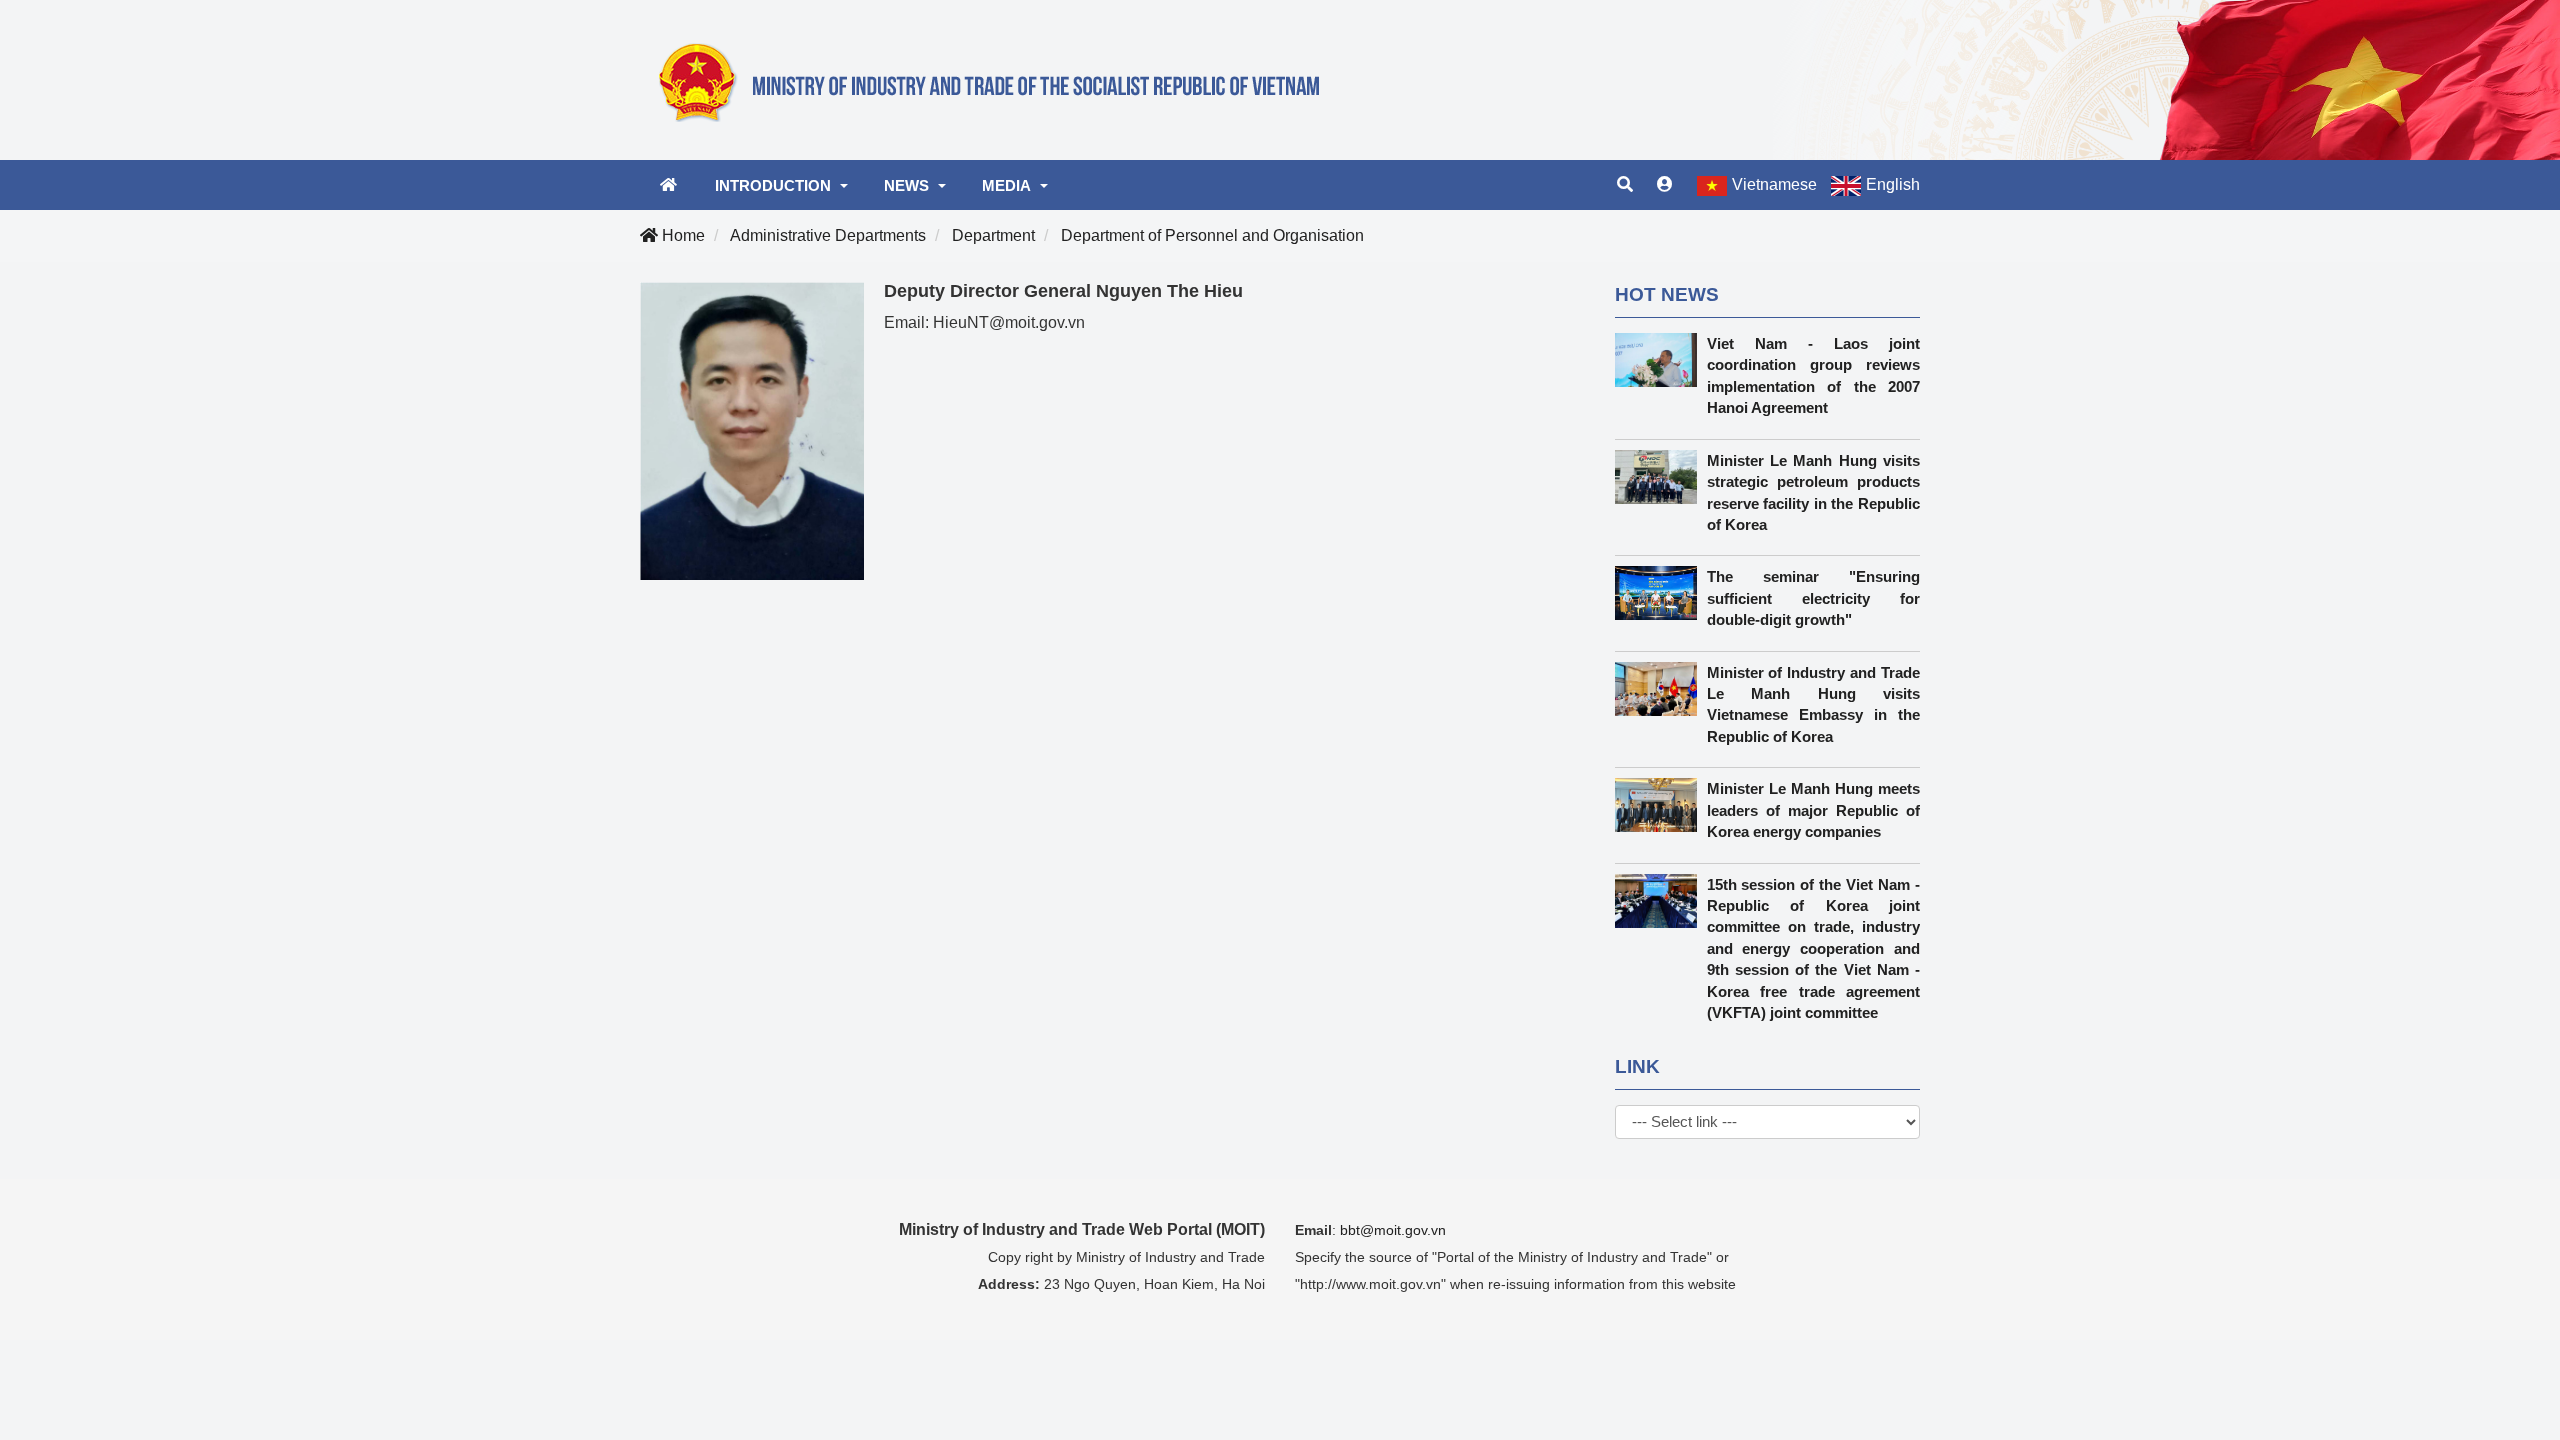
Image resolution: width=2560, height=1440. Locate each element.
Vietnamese (1774, 184)
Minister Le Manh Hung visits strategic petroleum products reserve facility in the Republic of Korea (1814, 492)
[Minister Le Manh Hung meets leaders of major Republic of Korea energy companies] (1661, 805)
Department (993, 235)
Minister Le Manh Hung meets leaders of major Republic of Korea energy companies (1814, 810)
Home (681, 235)
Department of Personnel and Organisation (1212, 235)
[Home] (1000, 79)
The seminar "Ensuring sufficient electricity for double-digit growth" (1814, 598)
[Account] (1665, 185)
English (1893, 184)
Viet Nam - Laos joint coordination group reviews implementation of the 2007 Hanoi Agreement (1814, 375)
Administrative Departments (828, 235)
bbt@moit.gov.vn (1393, 1230)
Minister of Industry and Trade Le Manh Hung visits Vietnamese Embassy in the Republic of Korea (1814, 704)
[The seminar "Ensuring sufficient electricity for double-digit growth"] (1661, 593)
